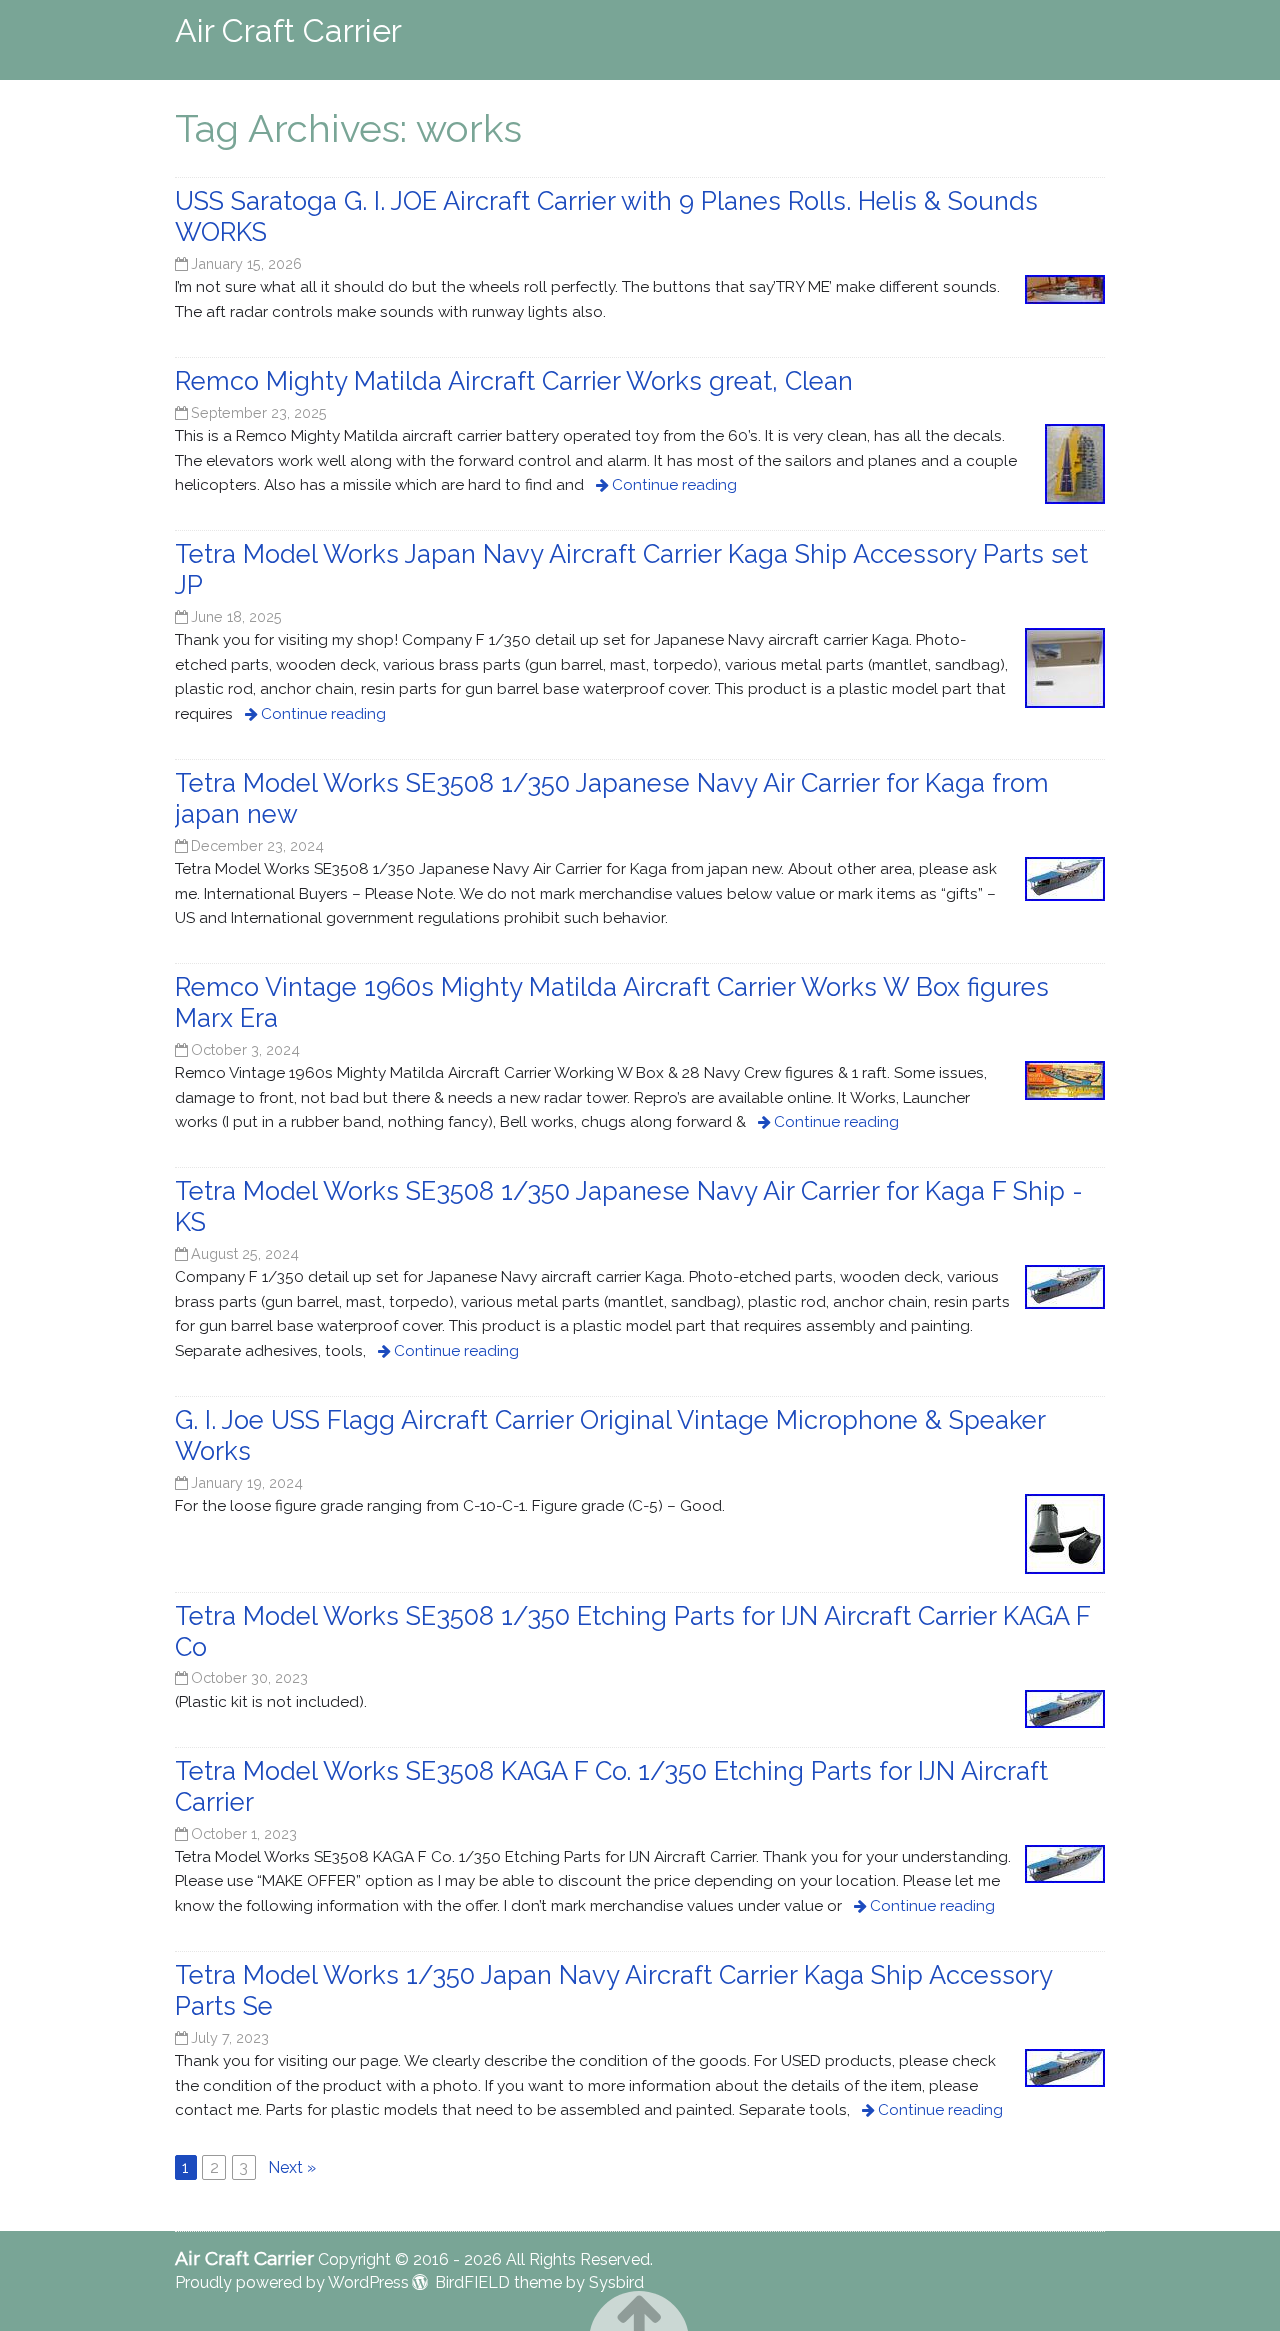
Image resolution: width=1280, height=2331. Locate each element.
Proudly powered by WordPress (292, 2282)
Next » (292, 2167)
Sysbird (616, 2282)
